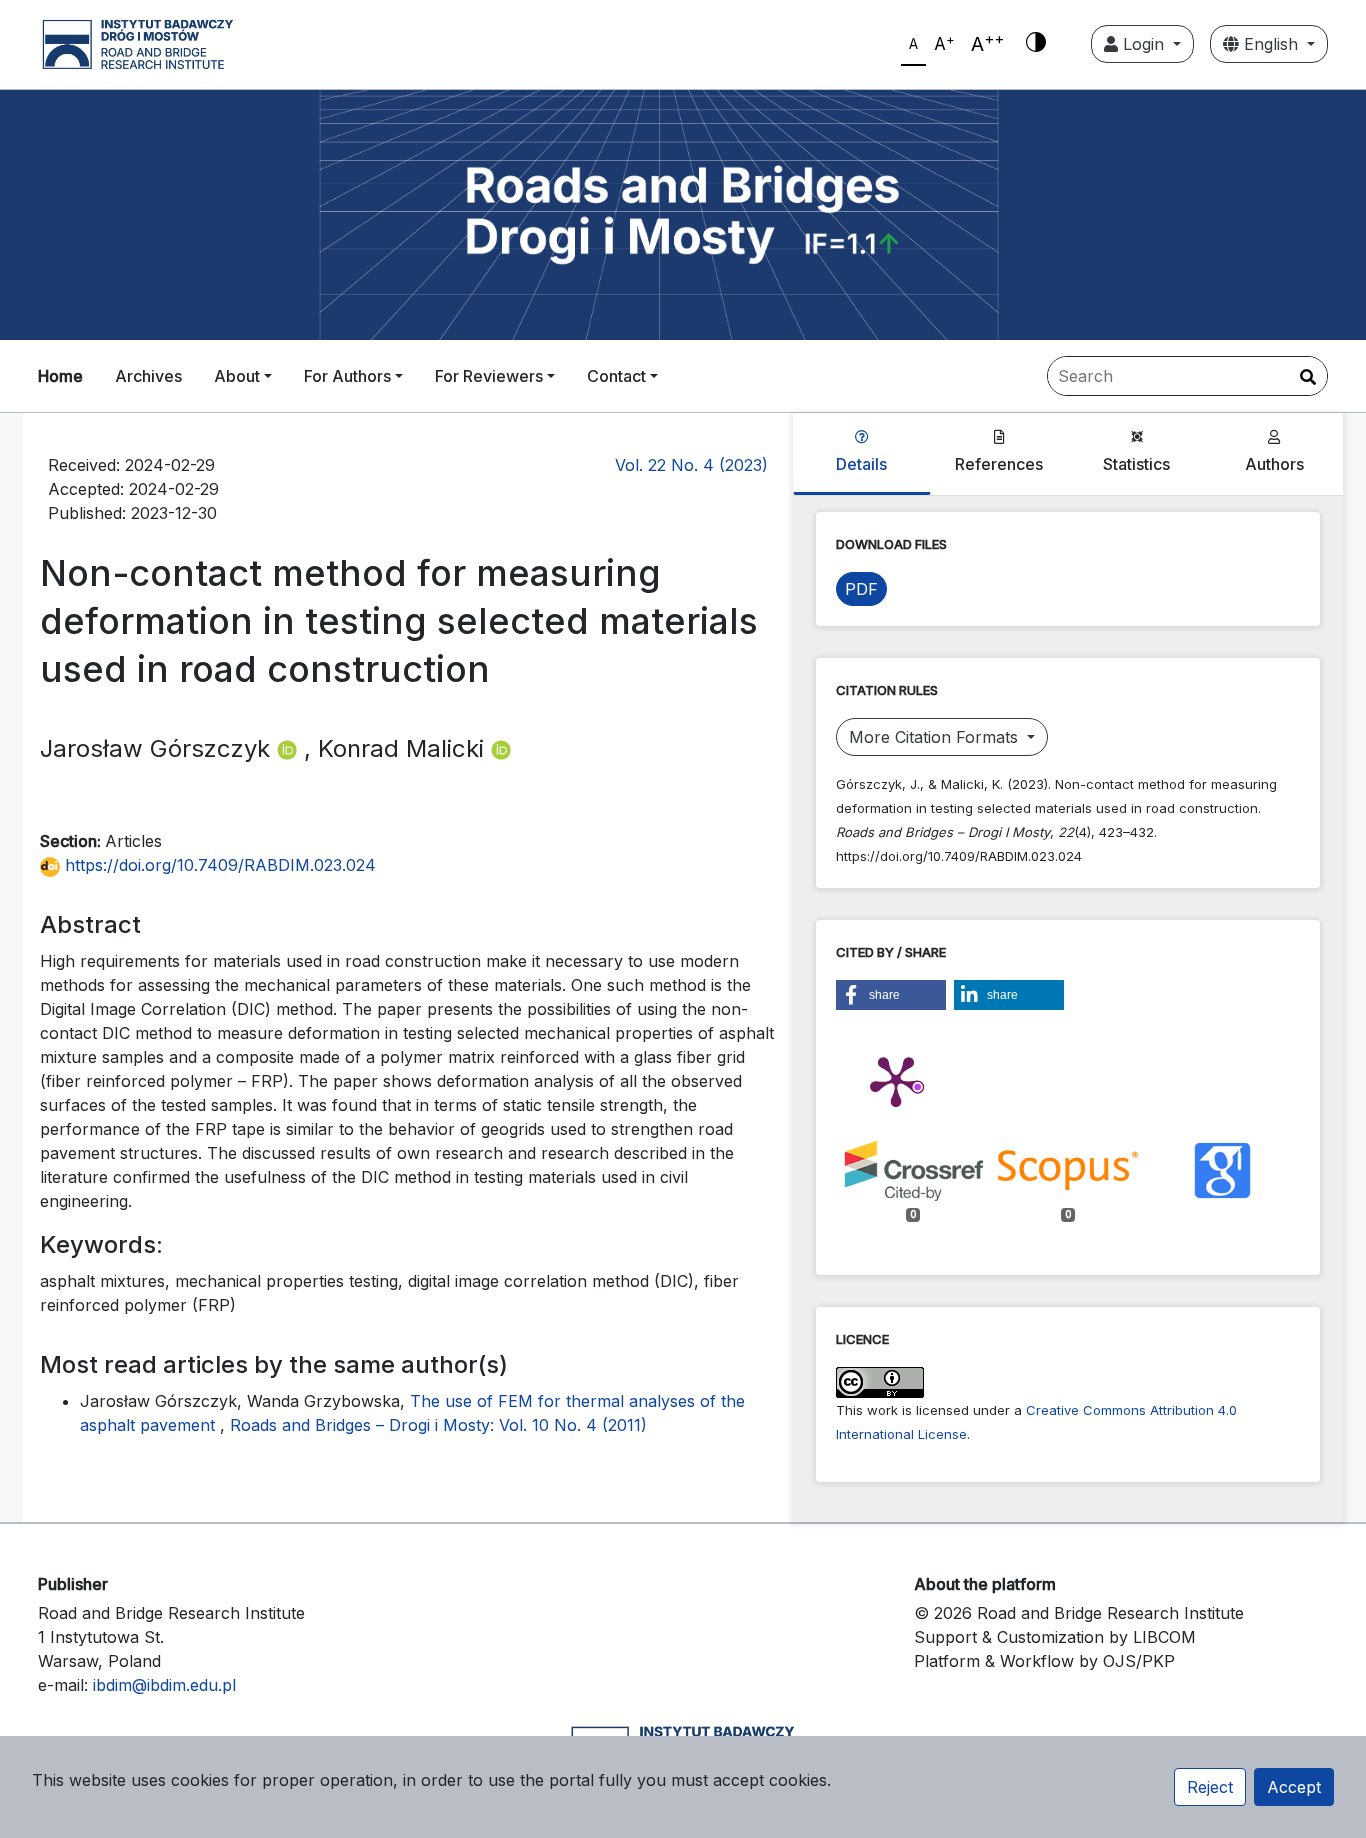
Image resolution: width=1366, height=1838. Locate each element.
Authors (1274, 464)
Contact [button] (616, 376)
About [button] (237, 376)
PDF (861, 589)
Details (861, 464)
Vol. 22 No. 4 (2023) (691, 465)
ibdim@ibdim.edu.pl (164, 1685)
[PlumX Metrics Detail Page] (896, 1080)
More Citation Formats (936, 737)
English (1271, 44)
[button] (891, 995)
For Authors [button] (347, 376)
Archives (148, 376)
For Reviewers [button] (489, 376)
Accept (1294, 1787)
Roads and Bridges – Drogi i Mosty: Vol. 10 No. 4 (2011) (438, 1425)
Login (1143, 44)
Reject (1210, 1787)
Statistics (1136, 464)
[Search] (1308, 377)
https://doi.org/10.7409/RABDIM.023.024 (218, 865)
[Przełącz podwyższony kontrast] (1036, 44)
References (999, 464)
